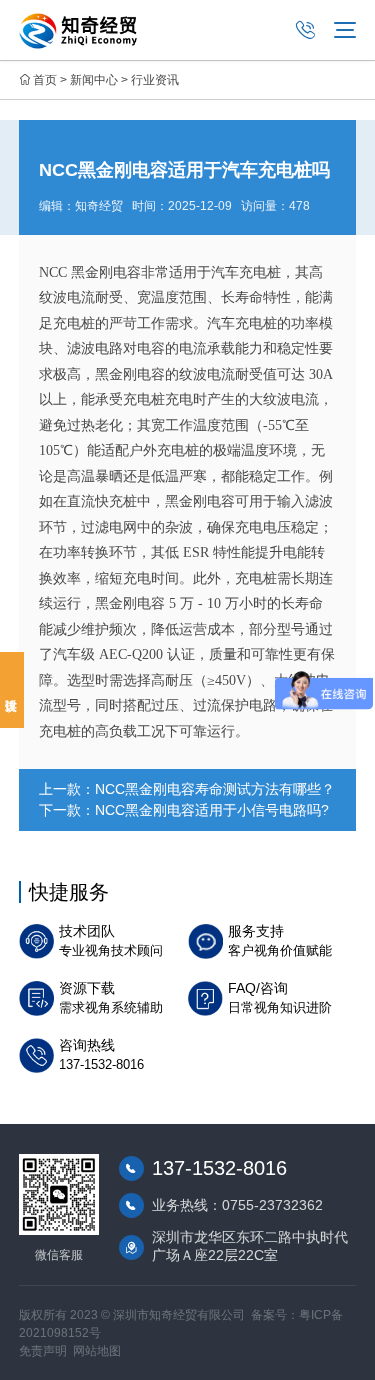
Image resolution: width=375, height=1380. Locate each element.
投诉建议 (12, 690)
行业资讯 (155, 80)
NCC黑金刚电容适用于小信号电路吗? (212, 810)
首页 (45, 80)
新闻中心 (94, 80)
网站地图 (97, 1351)
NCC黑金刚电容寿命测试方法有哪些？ (215, 789)
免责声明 (43, 1351)
